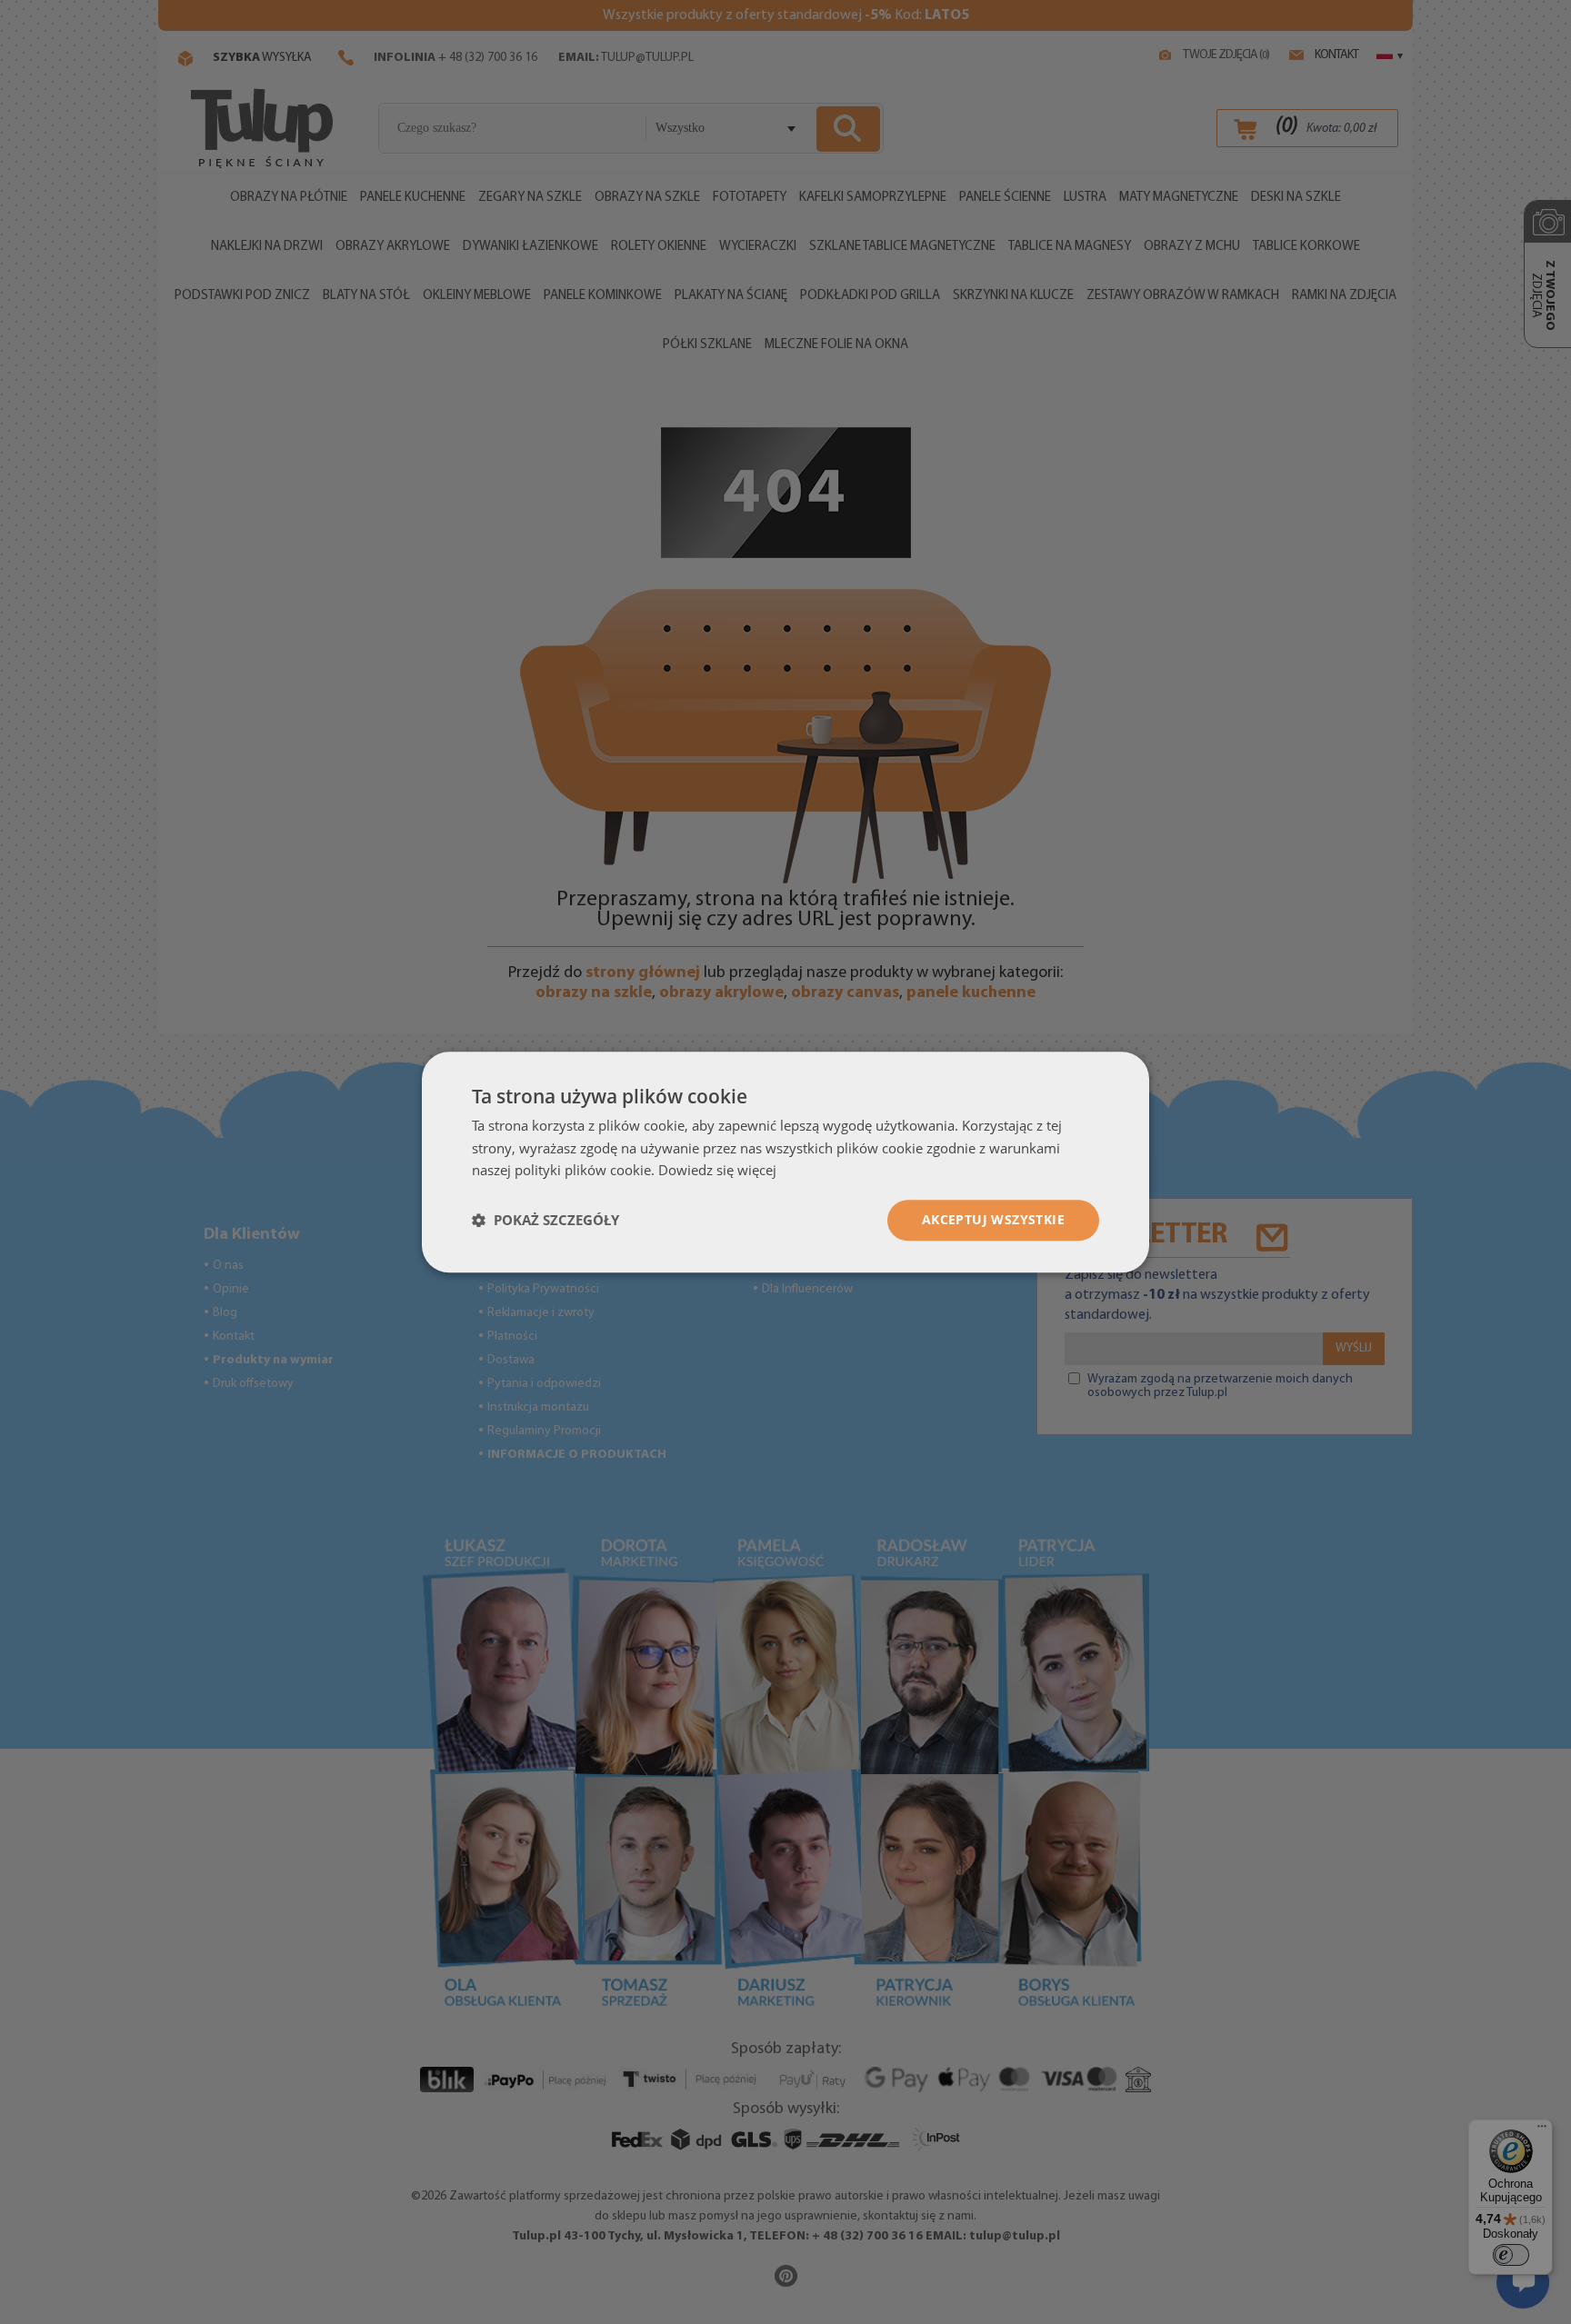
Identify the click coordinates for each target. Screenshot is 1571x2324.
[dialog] (785, 1162)
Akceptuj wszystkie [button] (993, 1219)
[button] (545, 1221)
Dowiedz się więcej (717, 1171)
